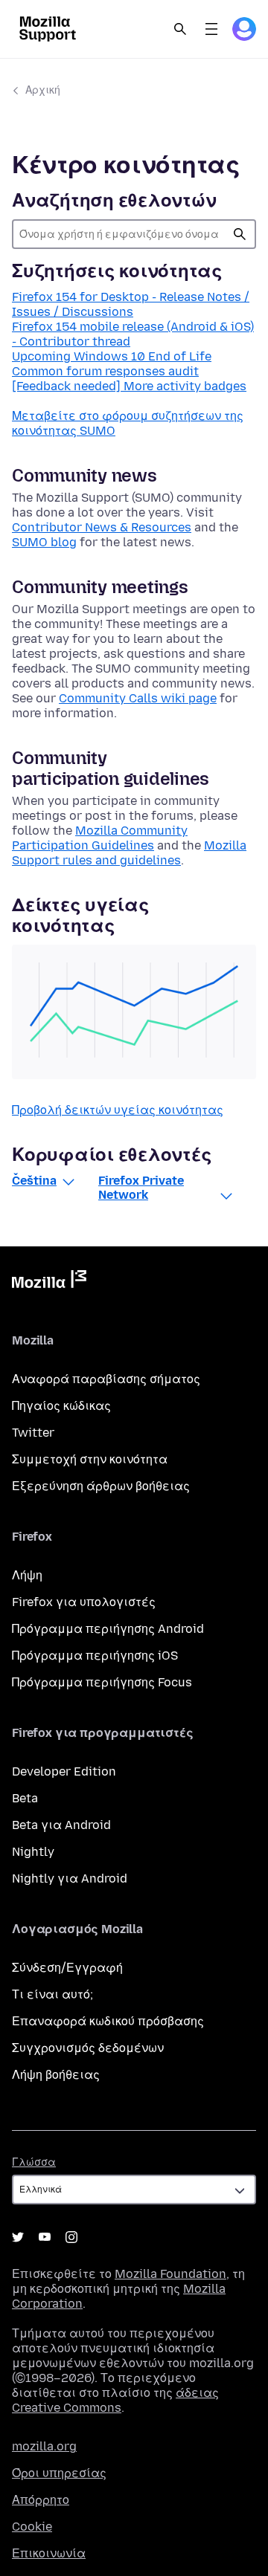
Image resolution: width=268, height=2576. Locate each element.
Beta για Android (61, 1825)
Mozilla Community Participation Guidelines (100, 838)
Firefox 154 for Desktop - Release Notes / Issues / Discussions (131, 304)
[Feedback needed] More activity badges (129, 386)
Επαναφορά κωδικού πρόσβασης (108, 2021)
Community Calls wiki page (138, 698)
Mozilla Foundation (170, 2274)
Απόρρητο (41, 2500)
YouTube (45, 2237)
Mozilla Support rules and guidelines (129, 853)
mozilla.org (44, 2446)
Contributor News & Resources (102, 527)
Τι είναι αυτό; (52, 1994)
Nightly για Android (70, 1878)
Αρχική (43, 90)
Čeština (34, 1181)
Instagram (71, 2237)
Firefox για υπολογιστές (84, 1602)
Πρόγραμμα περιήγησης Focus (102, 1682)
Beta (25, 1798)
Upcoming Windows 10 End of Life (112, 356)
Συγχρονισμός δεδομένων (88, 2048)
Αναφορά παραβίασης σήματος (106, 1379)
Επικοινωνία (49, 2553)
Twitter (33, 1433)
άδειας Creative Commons (115, 2400)
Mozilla (49, 1282)
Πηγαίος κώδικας (61, 1406)
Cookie (32, 2527)
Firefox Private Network (141, 1188)
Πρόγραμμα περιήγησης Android (108, 1629)
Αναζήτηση (240, 234)
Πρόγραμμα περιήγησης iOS (95, 1656)
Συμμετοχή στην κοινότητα (90, 1459)
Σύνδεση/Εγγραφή (67, 1968)
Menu (211, 29)
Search (180, 29)
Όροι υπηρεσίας (59, 2473)
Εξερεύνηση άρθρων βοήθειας (101, 1486)
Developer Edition (64, 1771)
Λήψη (27, 1575)
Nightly (33, 1852)
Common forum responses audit (105, 371)
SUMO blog (44, 542)
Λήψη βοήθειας (56, 2075)
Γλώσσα (34, 2162)
